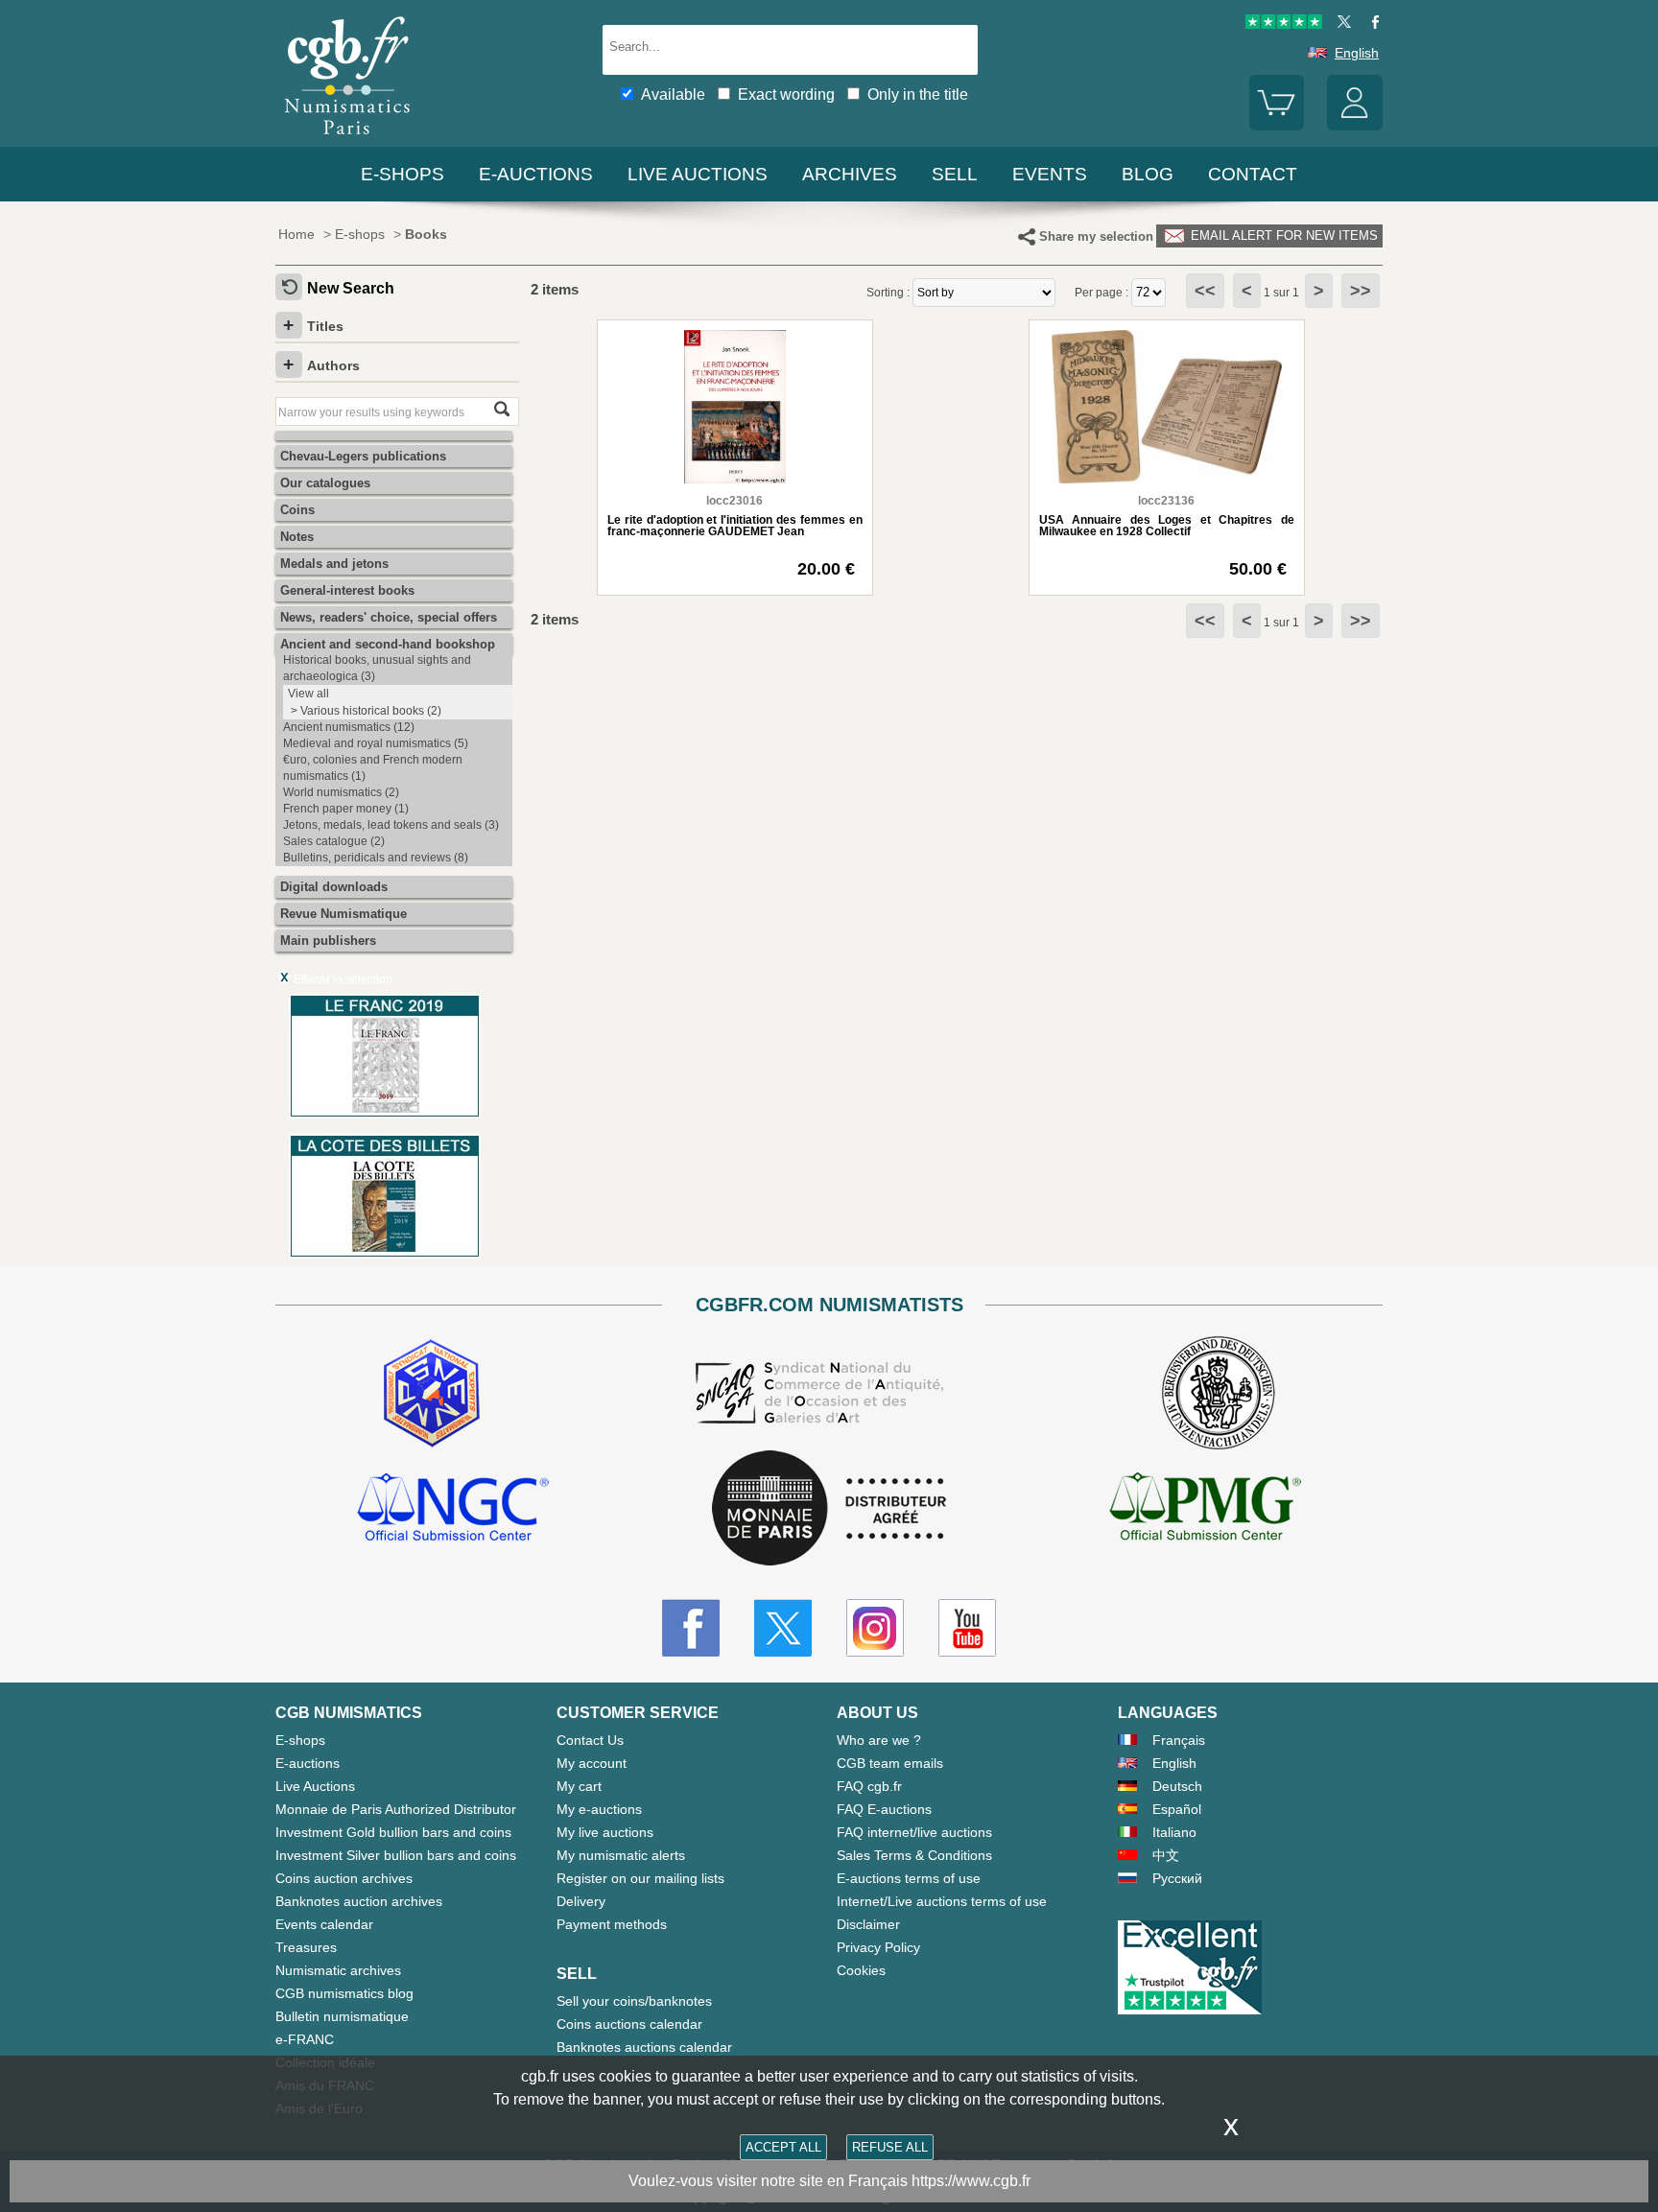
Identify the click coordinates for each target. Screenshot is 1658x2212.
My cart (579, 1786)
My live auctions (605, 1832)
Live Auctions (315, 1786)
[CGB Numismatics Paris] (347, 139)
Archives (850, 174)
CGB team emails (890, 1763)
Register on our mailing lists (640, 1878)
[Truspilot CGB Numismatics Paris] (1284, 24)
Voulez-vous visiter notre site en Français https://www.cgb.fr (829, 2181)
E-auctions (536, 174)
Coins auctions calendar (629, 2024)
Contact (1253, 174)
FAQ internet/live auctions (914, 1832)
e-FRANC (305, 2039)
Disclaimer (868, 1924)
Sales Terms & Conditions (914, 1855)
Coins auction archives (344, 1878)
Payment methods (612, 1924)
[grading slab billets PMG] (1205, 1510)
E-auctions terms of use (909, 1878)
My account (592, 1763)
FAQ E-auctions (884, 1809)
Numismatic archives (338, 1970)
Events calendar (324, 1924)
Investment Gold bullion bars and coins (393, 1832)
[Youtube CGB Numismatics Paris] (967, 1628)
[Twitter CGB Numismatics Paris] (783, 1628)
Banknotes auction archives (359, 1901)
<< (1205, 291)
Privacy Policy (878, 1947)
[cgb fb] (1371, 24)
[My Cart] (1277, 126)
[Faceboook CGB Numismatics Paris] (691, 1628)
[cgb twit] (1340, 24)
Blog (1148, 174)
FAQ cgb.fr (869, 1786)
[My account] (1355, 126)
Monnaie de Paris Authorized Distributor (396, 1809)
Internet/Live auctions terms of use (942, 1901)
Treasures (306, 1947)
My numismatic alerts (621, 1855)
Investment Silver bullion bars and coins (396, 1855)
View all (308, 694)
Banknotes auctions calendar (644, 2047)
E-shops (403, 174)
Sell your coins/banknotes (634, 2001)
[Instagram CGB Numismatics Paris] (875, 1628)
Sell (955, 174)
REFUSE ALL (890, 2147)
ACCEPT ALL (783, 2147)
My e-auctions (599, 1809)
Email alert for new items (1282, 235)
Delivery (581, 1901)
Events (1050, 174)
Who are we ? (879, 1740)
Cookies (861, 1970)
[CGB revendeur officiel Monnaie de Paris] (829, 1509)
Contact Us (590, 1740)
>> (1361, 291)
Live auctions (698, 174)
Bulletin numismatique (342, 2016)
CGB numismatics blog (344, 1993)
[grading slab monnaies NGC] (453, 1510)
